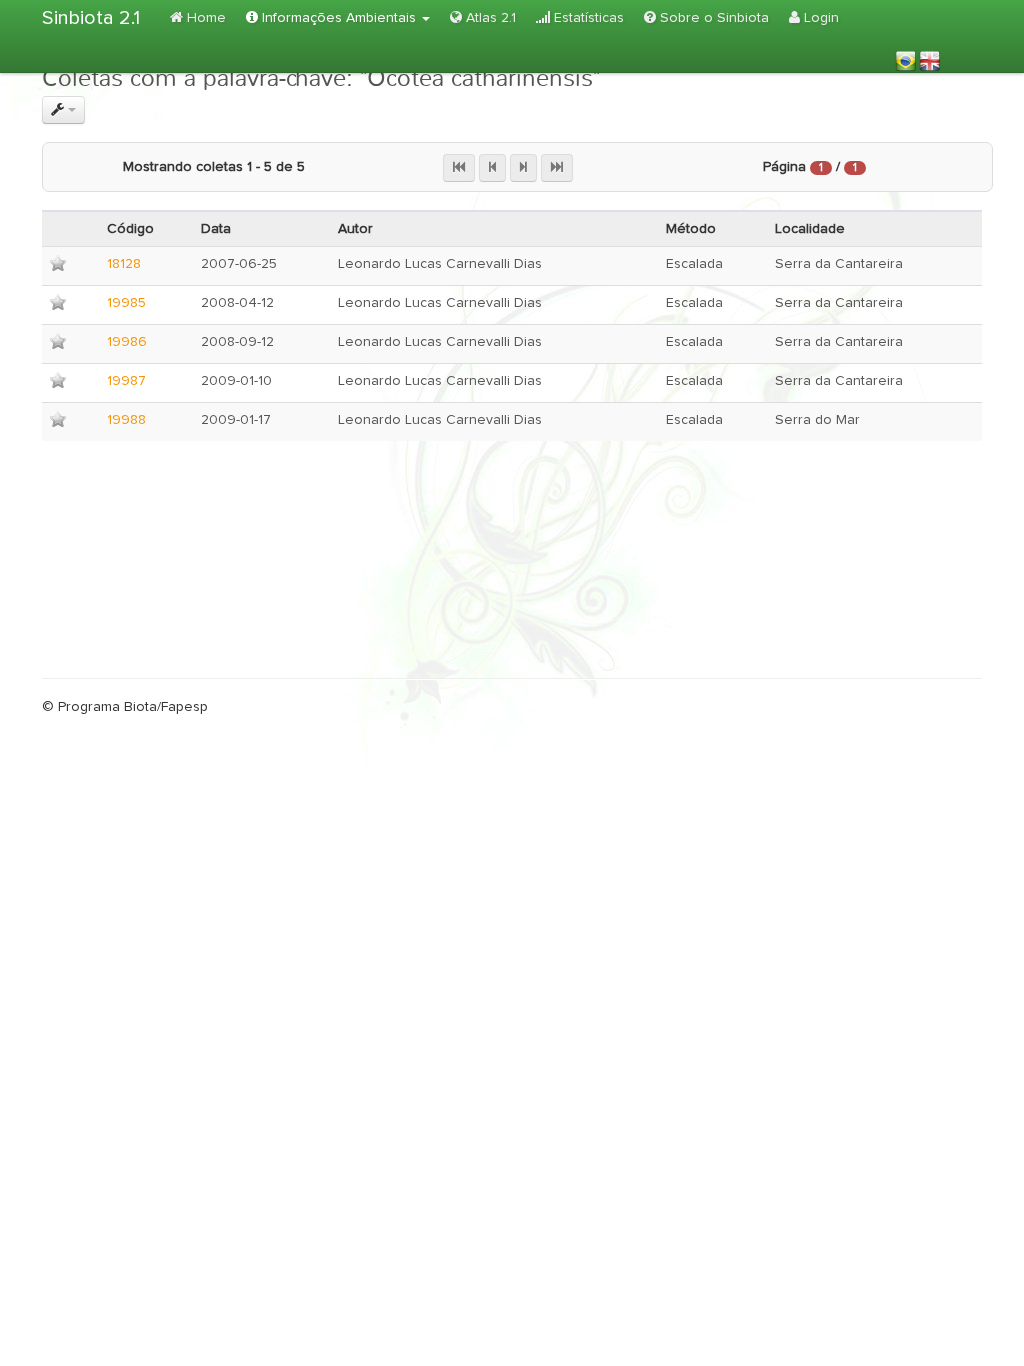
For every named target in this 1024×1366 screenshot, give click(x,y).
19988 (126, 420)
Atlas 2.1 (489, 18)
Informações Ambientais (339, 18)
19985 (126, 303)
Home (204, 18)
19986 (127, 342)
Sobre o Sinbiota (712, 18)
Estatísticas (587, 18)
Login (819, 18)
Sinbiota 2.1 (91, 18)
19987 (126, 381)
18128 (124, 264)
